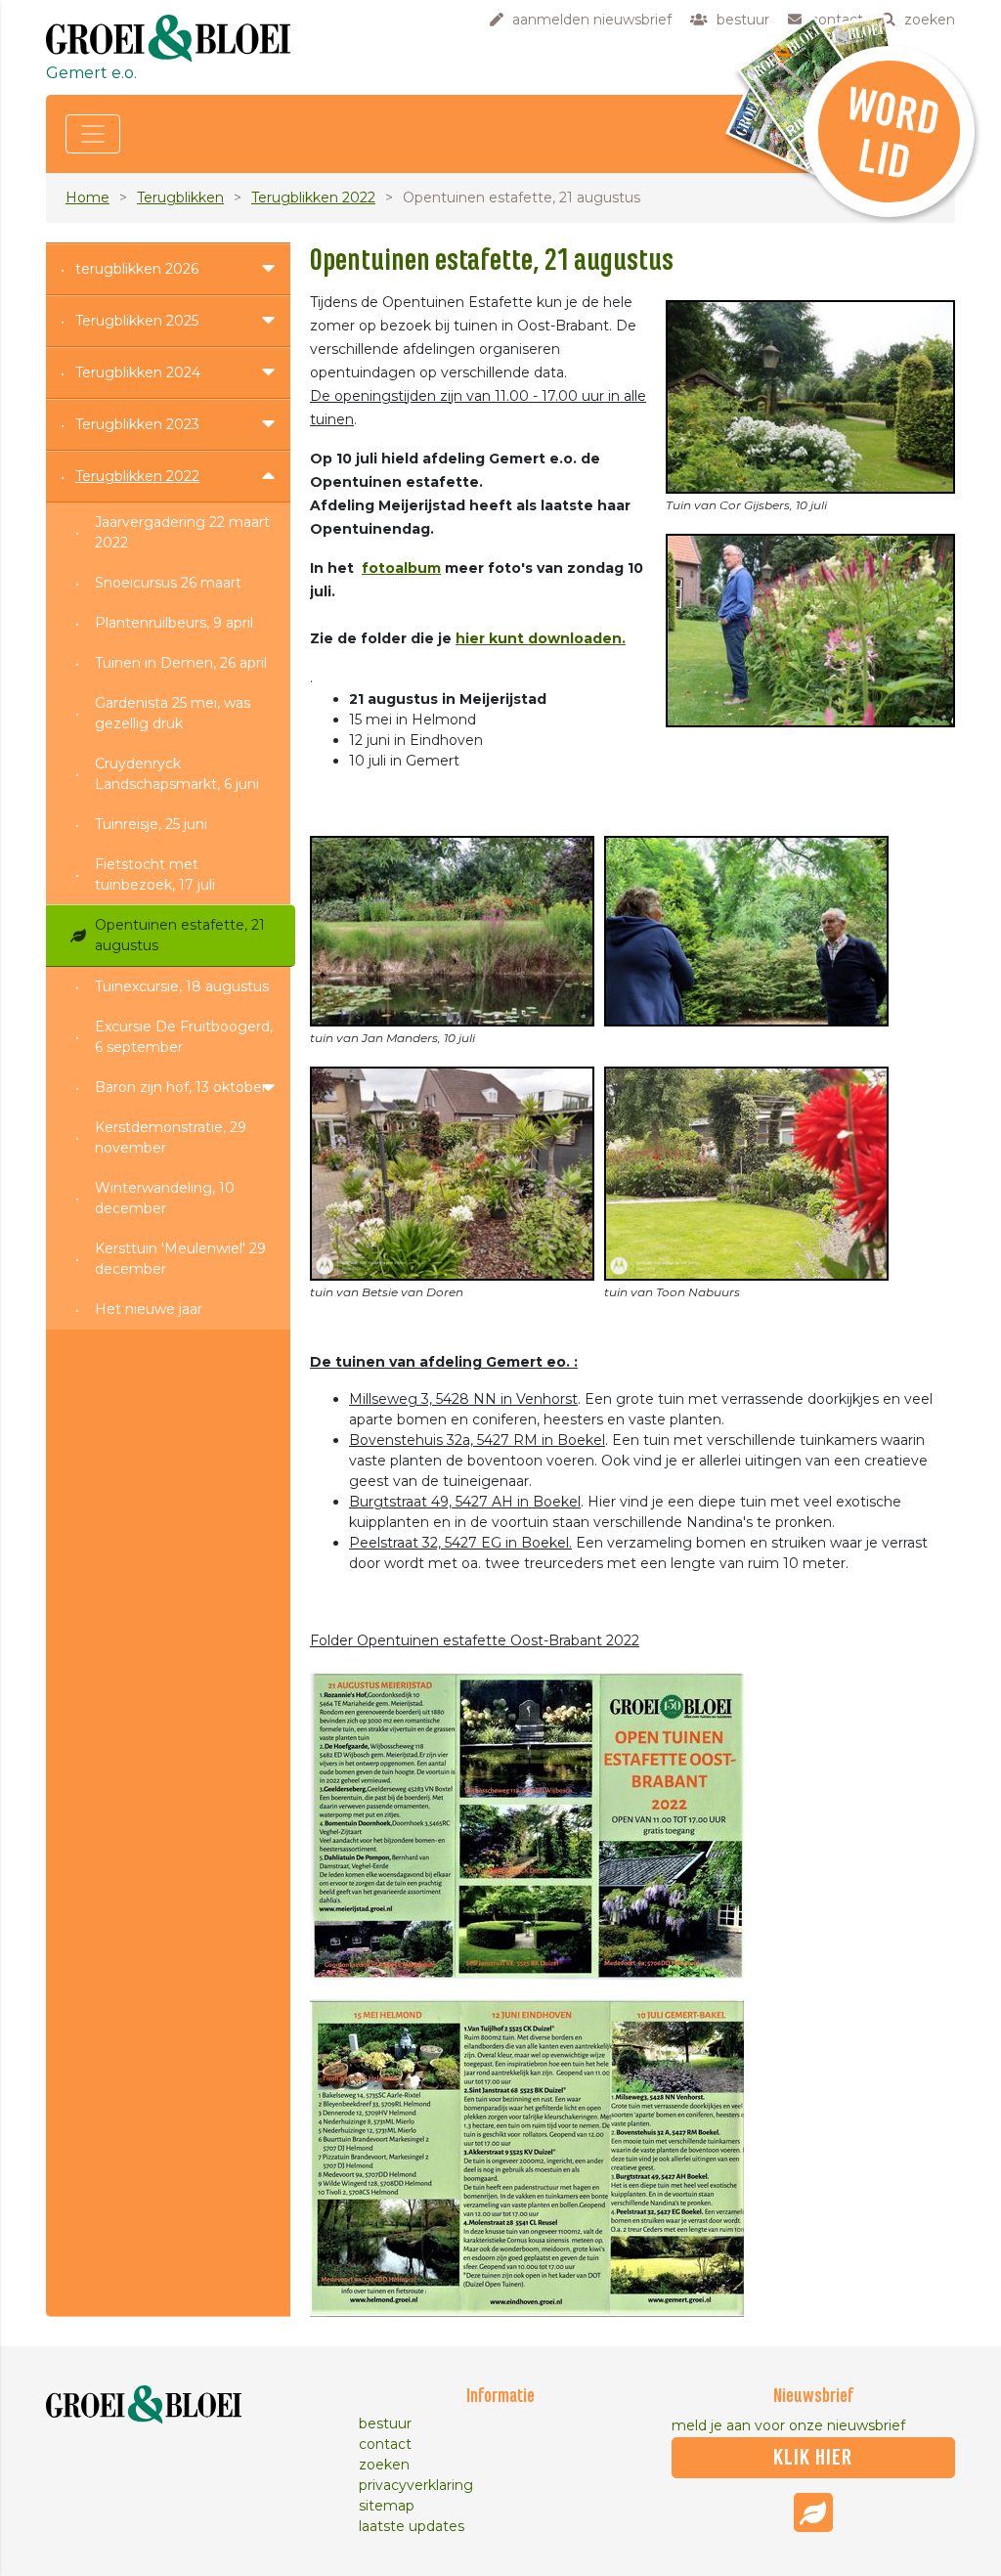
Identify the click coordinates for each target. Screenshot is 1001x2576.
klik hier (813, 2458)
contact (385, 2444)
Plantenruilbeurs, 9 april (174, 623)
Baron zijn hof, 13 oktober (181, 1087)
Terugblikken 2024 (138, 372)
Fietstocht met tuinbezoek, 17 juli (155, 874)
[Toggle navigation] (93, 134)
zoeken (384, 2465)
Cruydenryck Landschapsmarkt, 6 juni (177, 774)
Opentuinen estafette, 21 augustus (180, 935)
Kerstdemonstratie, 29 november (171, 1137)
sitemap (387, 2506)
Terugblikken (180, 197)
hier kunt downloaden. (541, 638)
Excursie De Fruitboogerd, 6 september (184, 1037)
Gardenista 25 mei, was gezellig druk (173, 713)
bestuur (385, 2423)
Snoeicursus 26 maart (168, 583)
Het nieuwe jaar (149, 1309)
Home (87, 197)
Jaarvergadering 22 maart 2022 (182, 532)
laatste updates (412, 2526)
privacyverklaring (416, 2485)
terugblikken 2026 (137, 269)
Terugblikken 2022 (313, 197)
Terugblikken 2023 (137, 424)
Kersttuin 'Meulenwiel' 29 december (180, 1259)
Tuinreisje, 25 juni (151, 824)
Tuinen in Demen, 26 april (181, 663)
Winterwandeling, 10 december (165, 1198)
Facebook (813, 2512)
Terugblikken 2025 (137, 321)
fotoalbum (401, 568)
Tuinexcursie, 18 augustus (182, 986)
